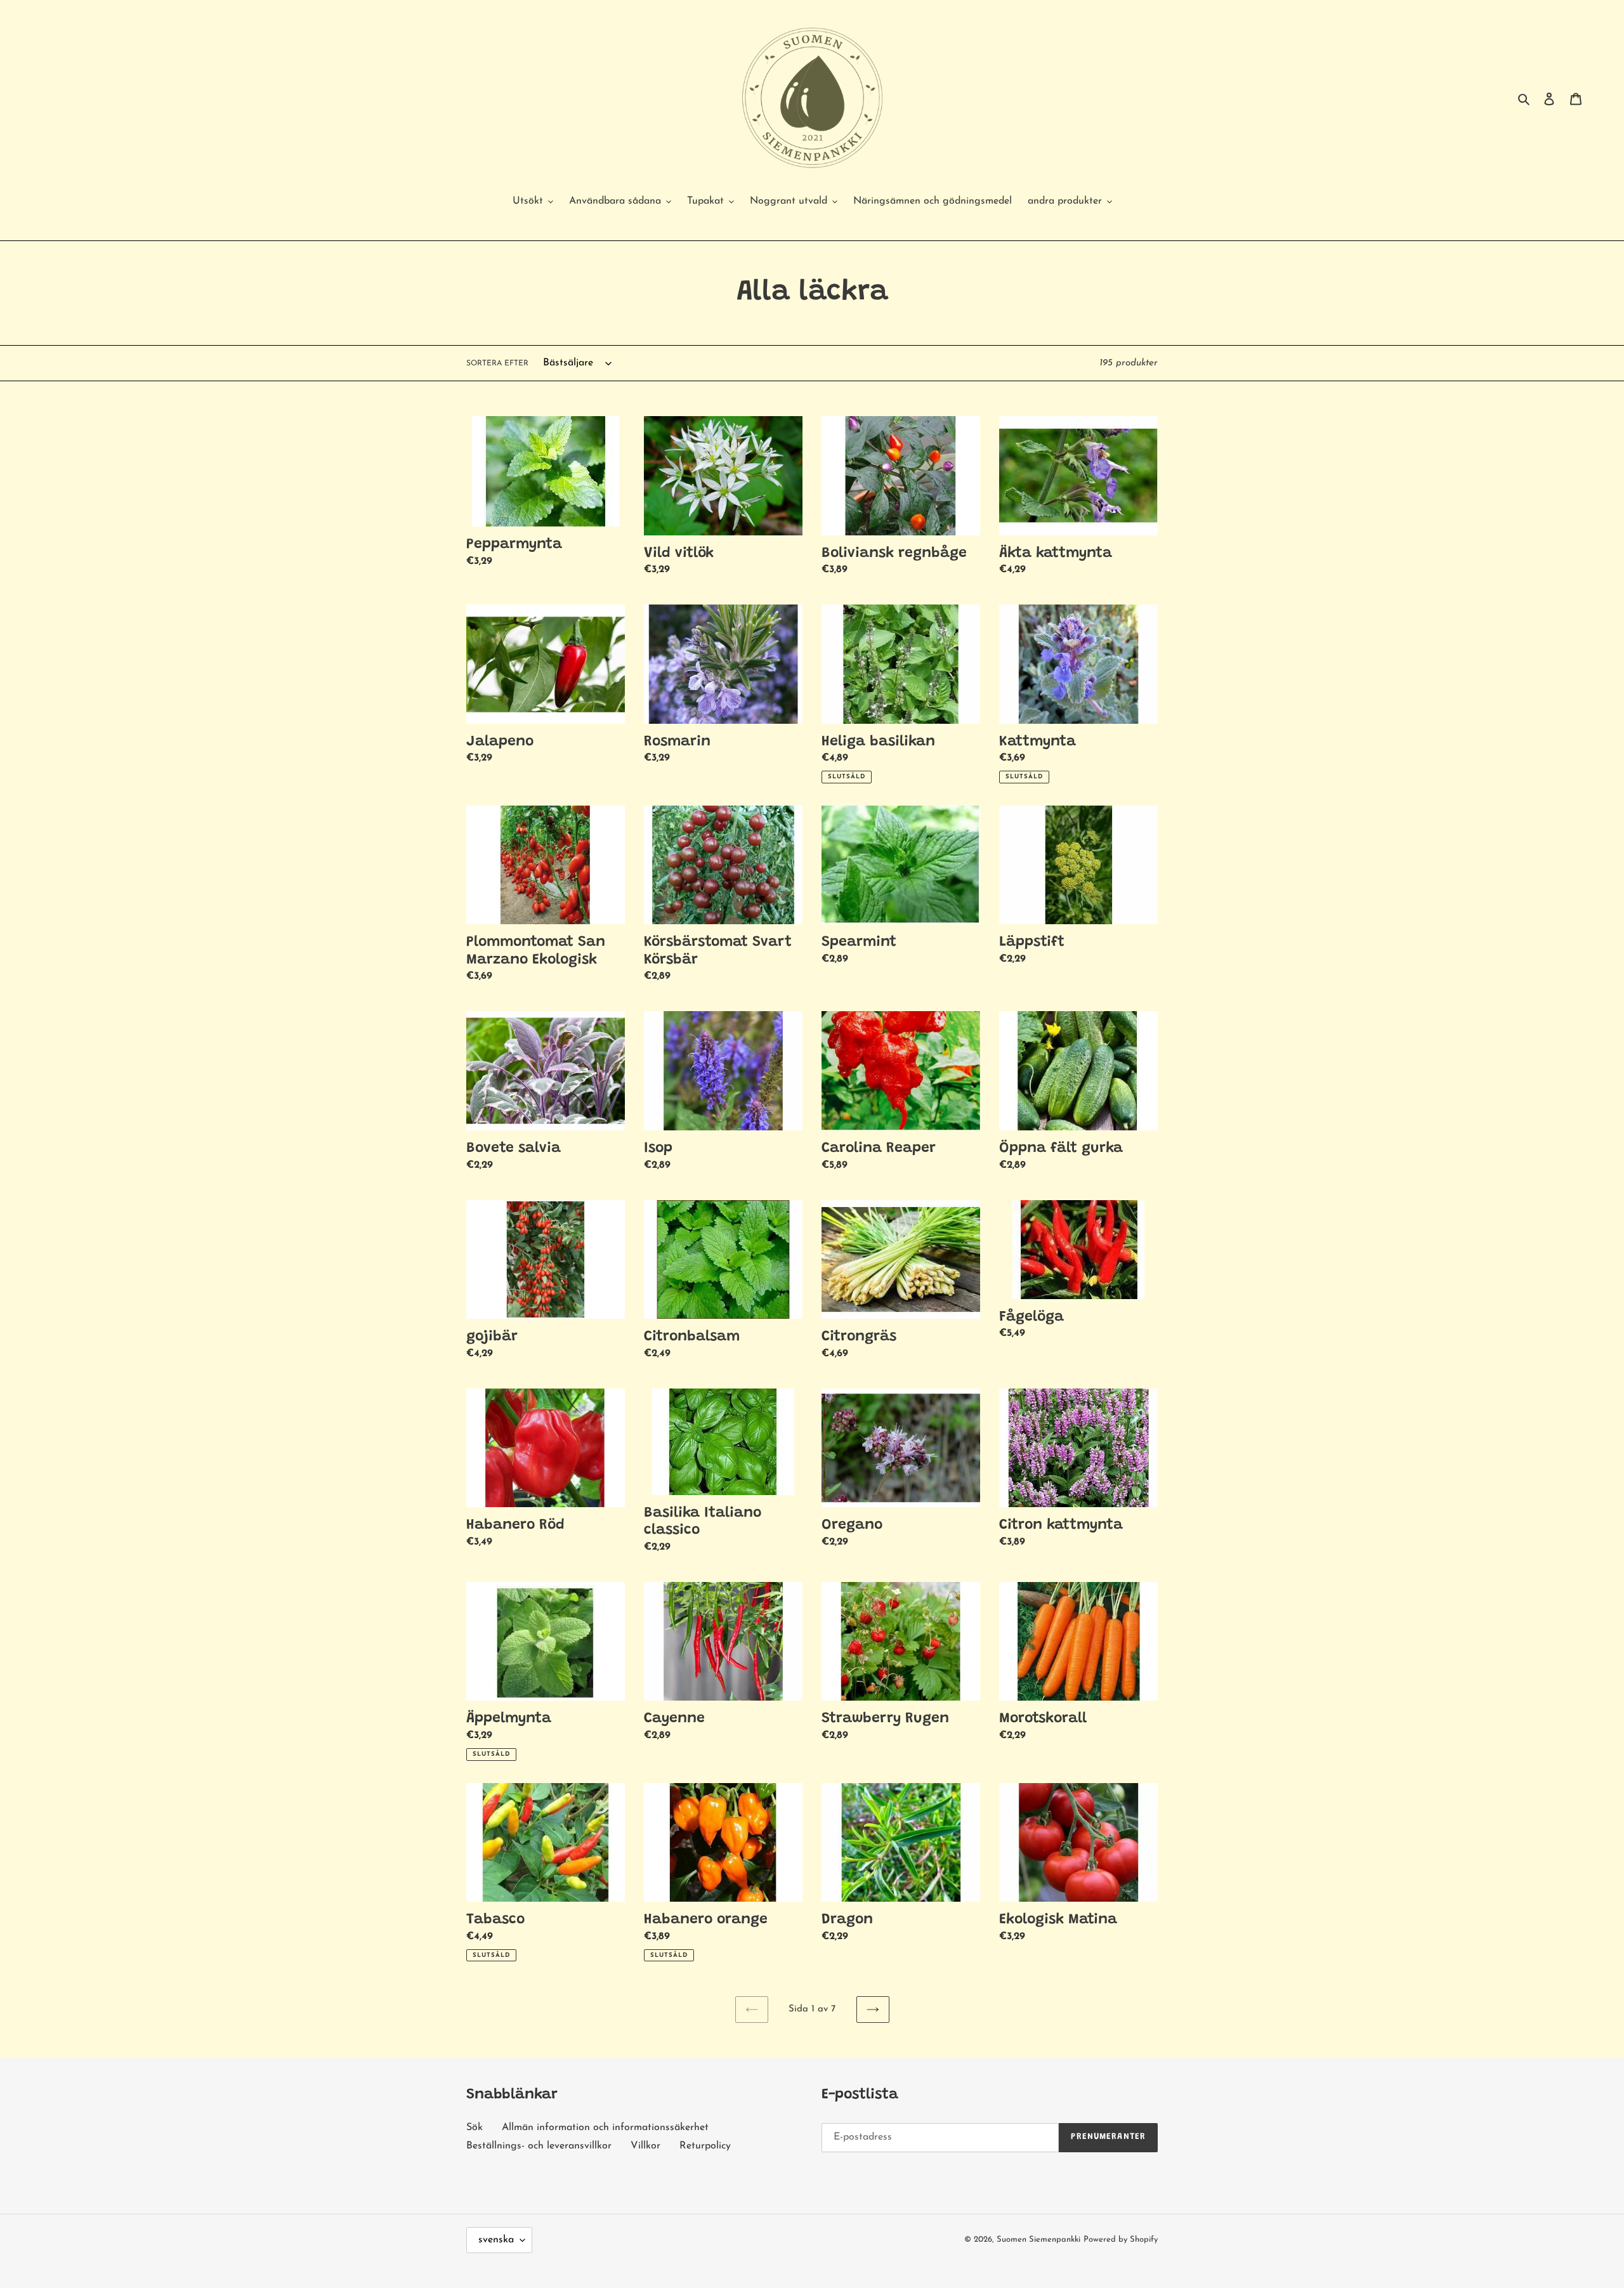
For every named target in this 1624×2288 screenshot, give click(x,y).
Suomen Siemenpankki (1038, 2239)
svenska (496, 2240)
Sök (475, 2128)
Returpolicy (705, 2146)
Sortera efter (497, 363)
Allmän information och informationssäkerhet (605, 2128)
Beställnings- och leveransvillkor (539, 2146)
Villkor (645, 2146)
